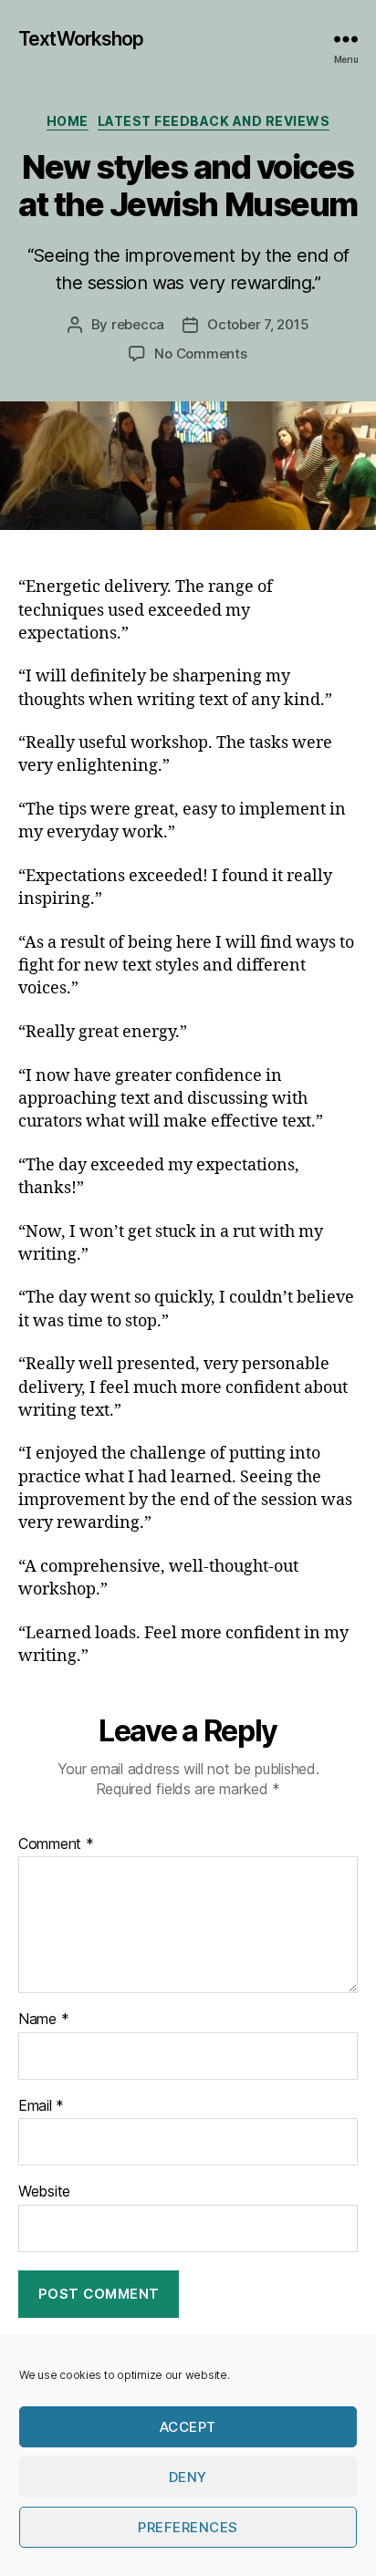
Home (68, 121)
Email (41, 2106)
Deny (188, 2477)
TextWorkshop (81, 39)
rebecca (138, 324)
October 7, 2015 (258, 324)
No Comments (200, 353)
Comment (56, 1844)
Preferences (188, 2527)
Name (43, 2020)
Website (44, 2192)
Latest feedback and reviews (214, 121)
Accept (188, 2427)
